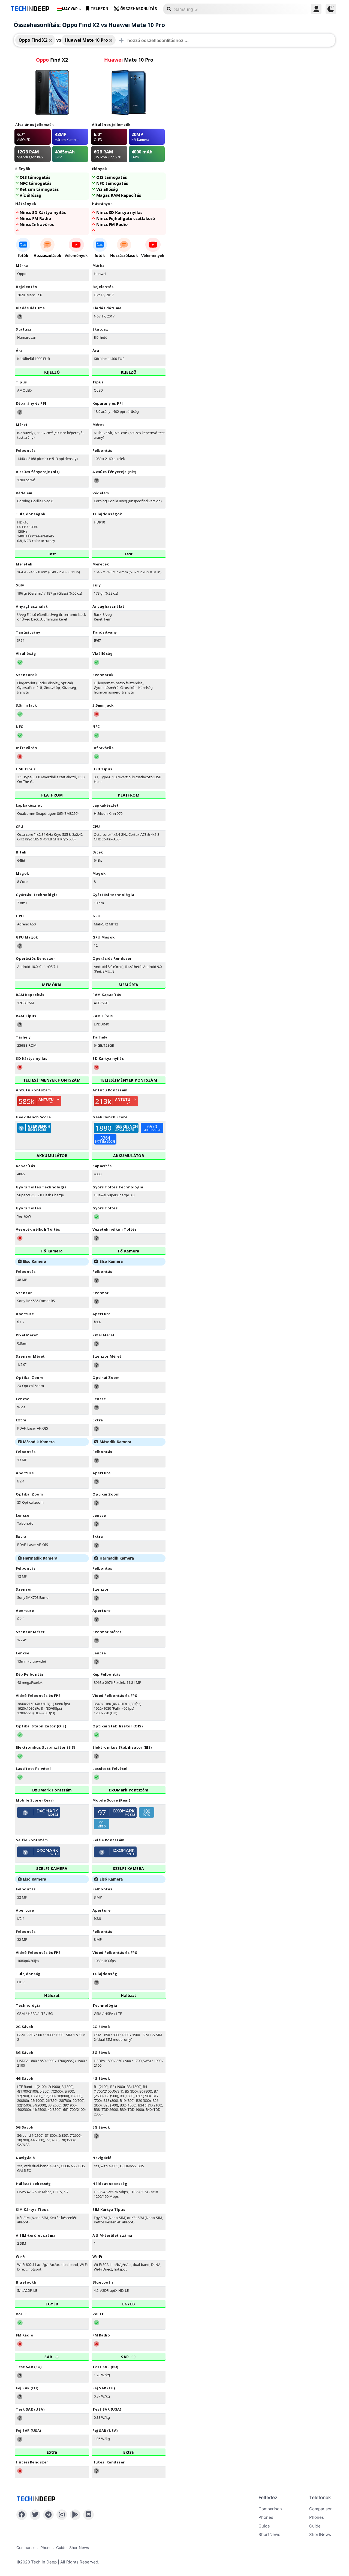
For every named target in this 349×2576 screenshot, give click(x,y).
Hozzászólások (47, 255)
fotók (23, 255)
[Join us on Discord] (88, 2515)
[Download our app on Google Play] (75, 2515)
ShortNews (269, 2534)
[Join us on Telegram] (48, 2515)
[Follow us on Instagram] (62, 2515)
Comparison (270, 2509)
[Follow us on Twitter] (35, 2515)
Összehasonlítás (139, 9)
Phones (266, 2517)
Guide (264, 2526)
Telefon (99, 9)
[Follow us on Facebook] (22, 2515)
